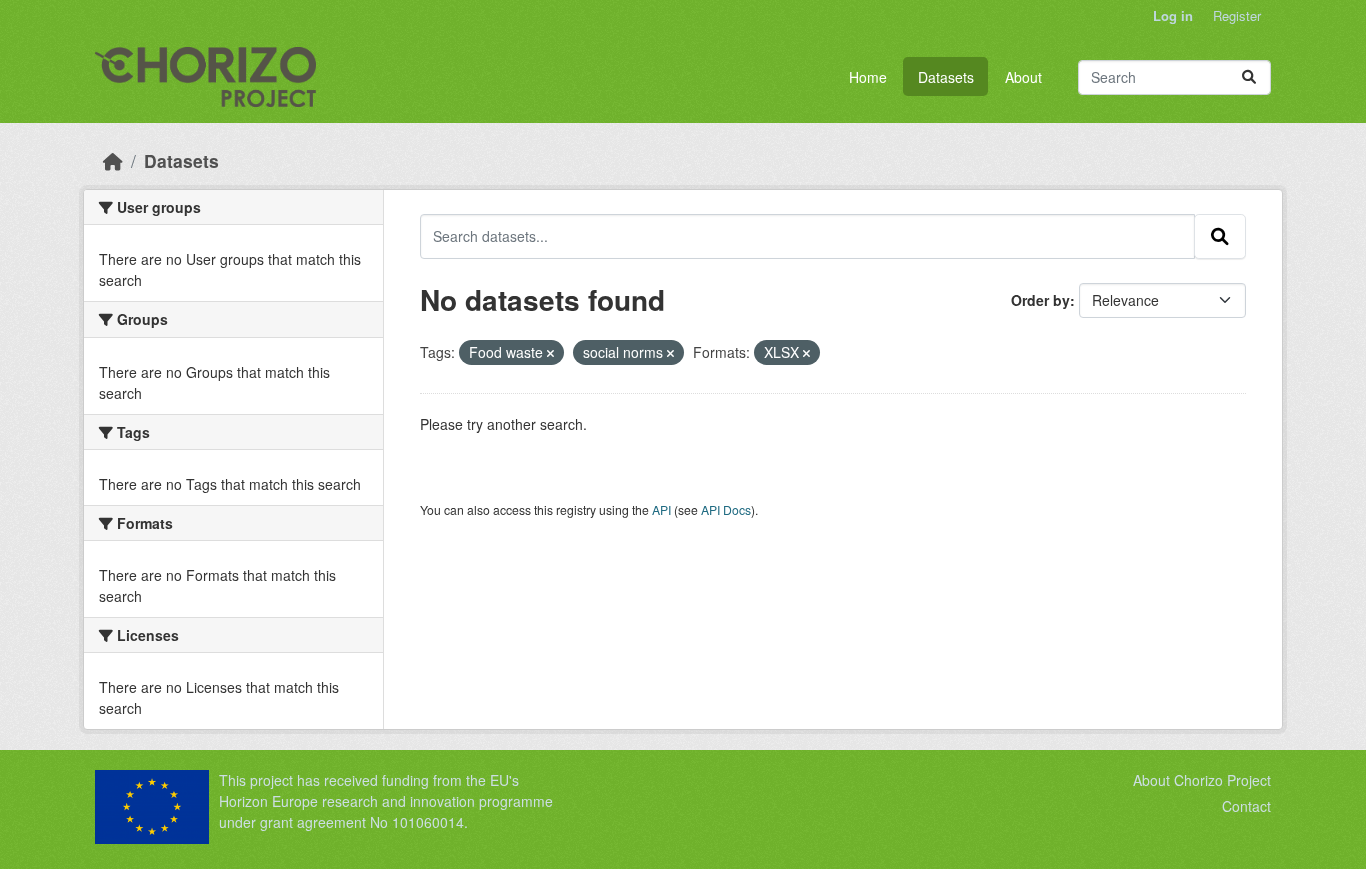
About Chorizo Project (1202, 780)
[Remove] (550, 353)
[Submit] (1249, 77)
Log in (1173, 15)
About (1023, 77)
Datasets (946, 77)
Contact (1246, 806)
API (661, 509)
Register (1237, 15)
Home (868, 77)
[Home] (113, 160)
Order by (1040, 300)
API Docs (726, 509)
